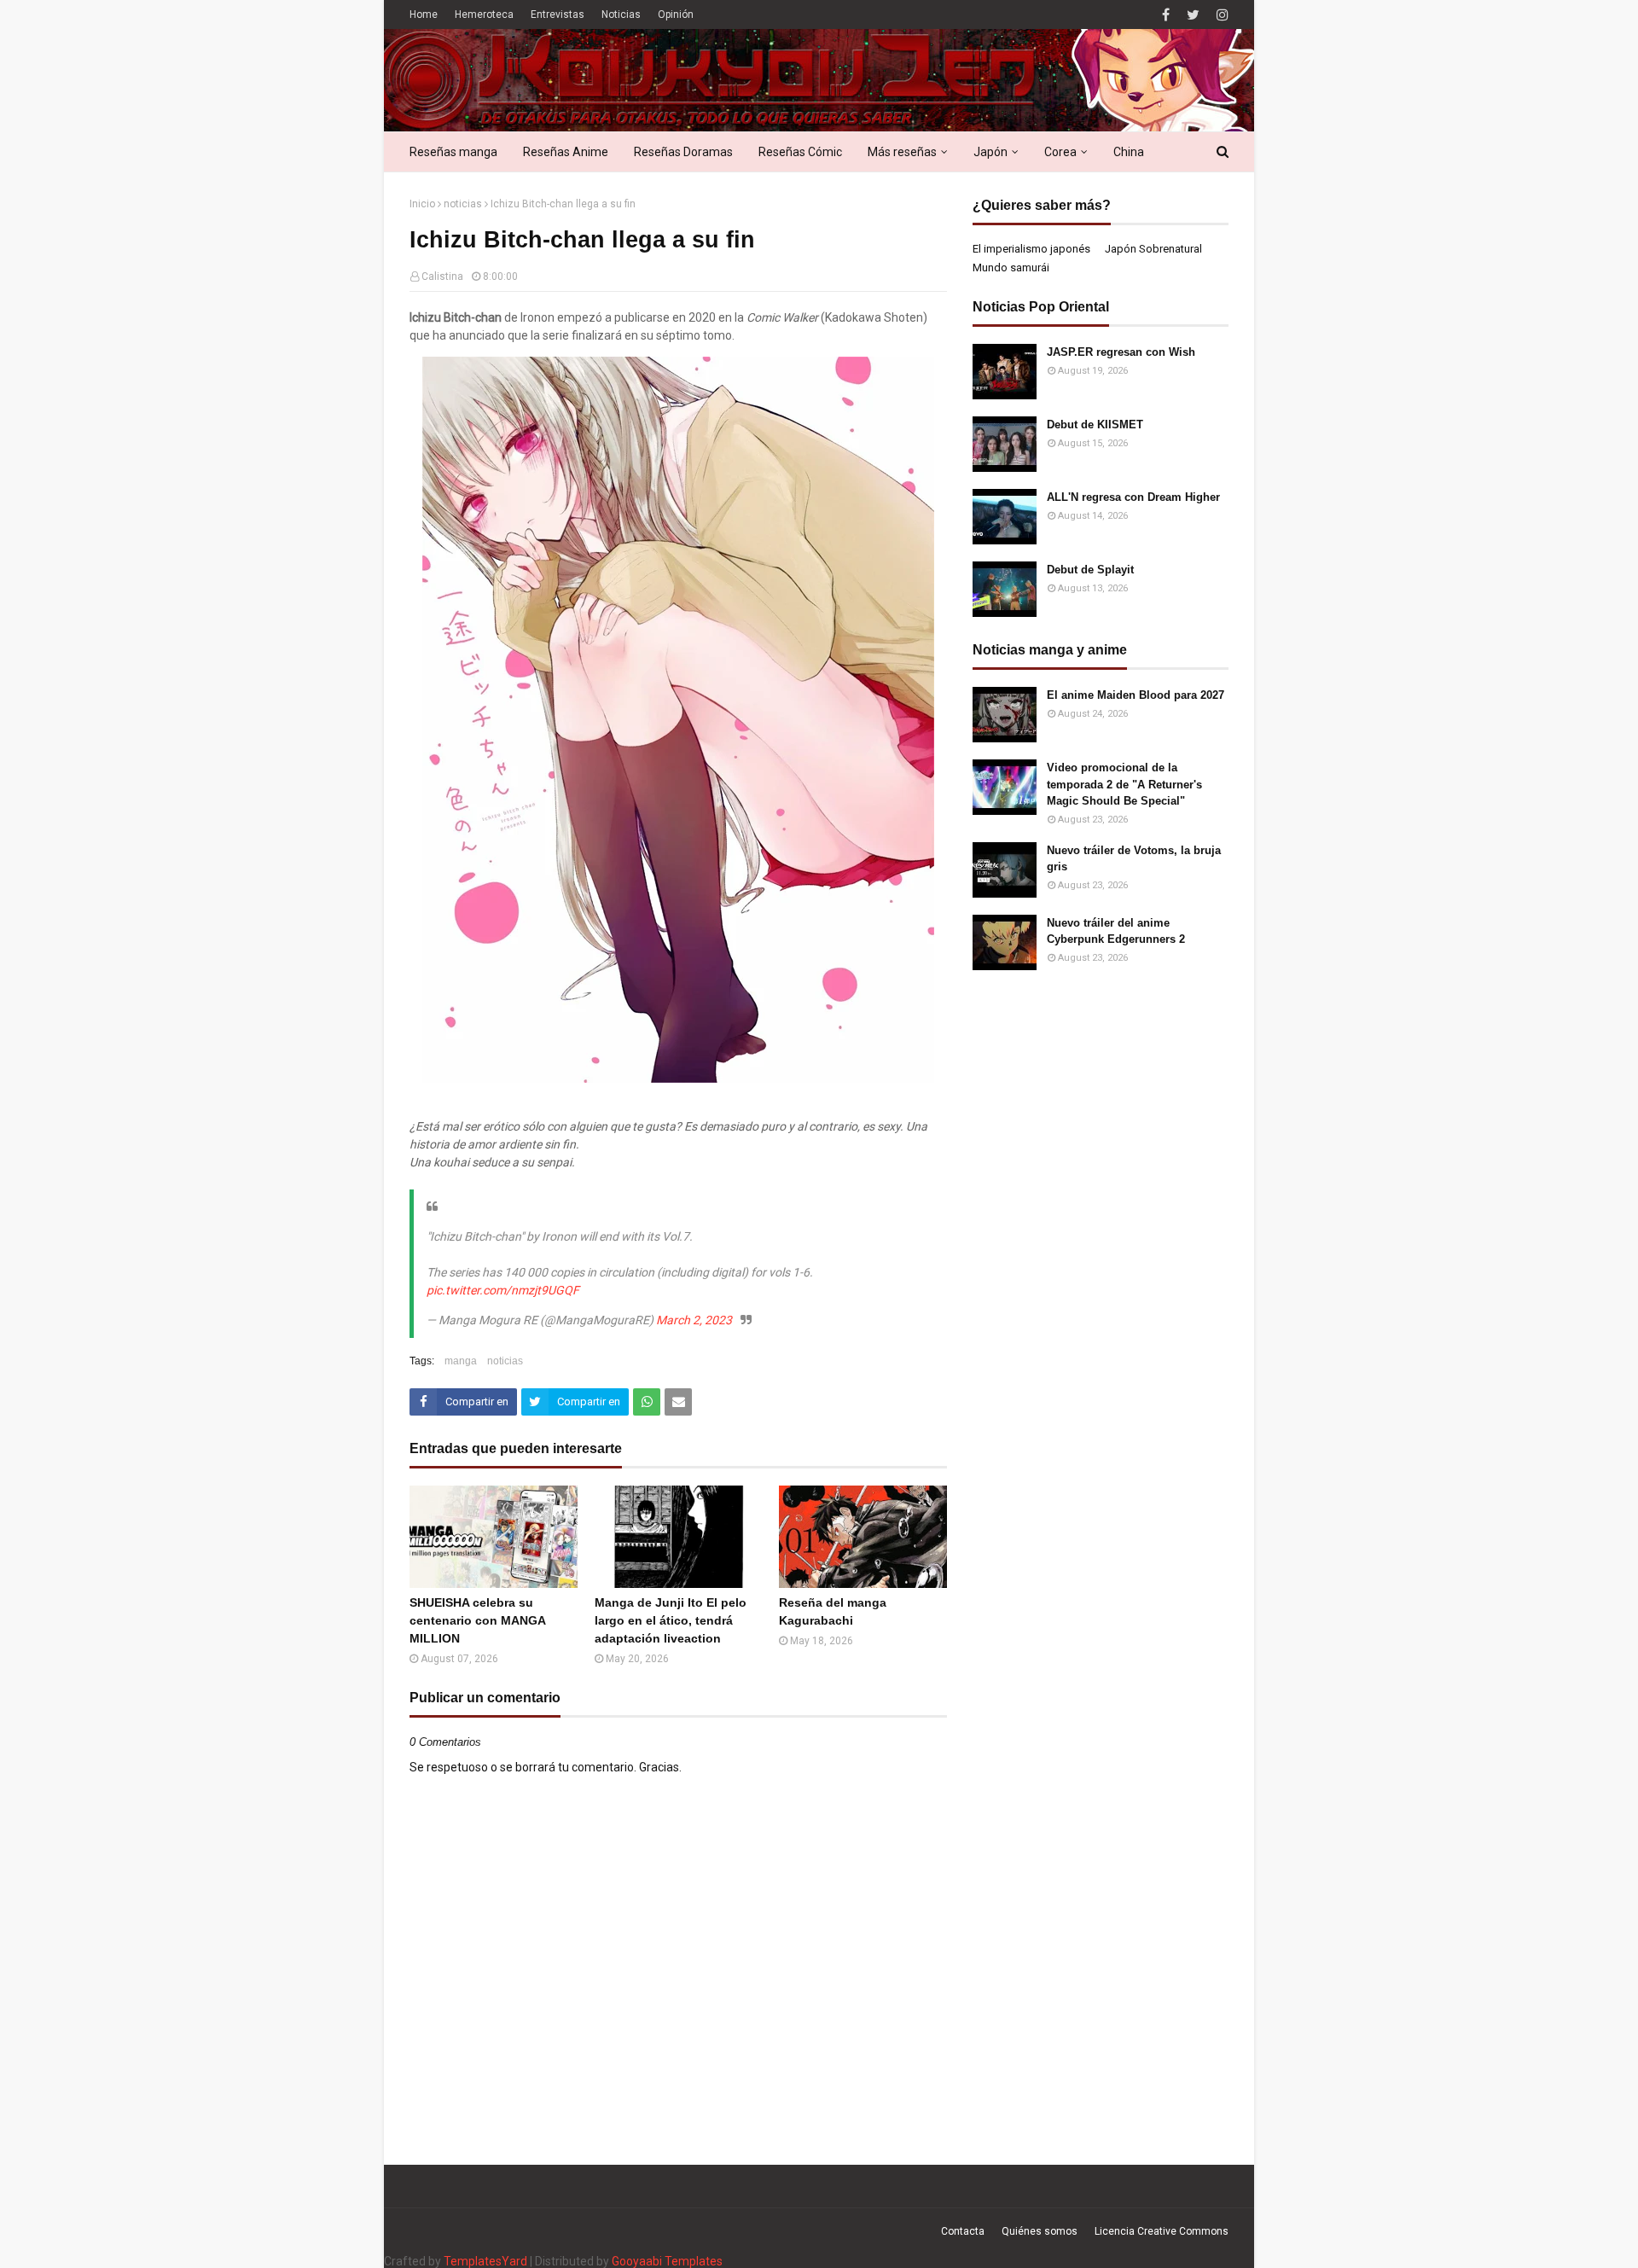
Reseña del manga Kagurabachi (833, 1611)
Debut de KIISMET (1095, 425)
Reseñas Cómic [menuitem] (800, 152)
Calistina (442, 276)
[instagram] (1220, 15)
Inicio (422, 204)
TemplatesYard (485, 2261)
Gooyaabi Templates (667, 2261)
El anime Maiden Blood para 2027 (1136, 695)
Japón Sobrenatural (1153, 249)
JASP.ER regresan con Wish (1121, 352)
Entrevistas (558, 15)
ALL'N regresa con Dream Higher (1133, 497)
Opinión (676, 15)
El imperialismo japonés (1031, 249)
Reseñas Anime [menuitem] (566, 152)
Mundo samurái (1011, 268)
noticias (463, 204)
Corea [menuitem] (1060, 152)
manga (461, 1361)
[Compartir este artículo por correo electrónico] (678, 1402)
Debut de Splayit (1090, 570)
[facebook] (1166, 15)
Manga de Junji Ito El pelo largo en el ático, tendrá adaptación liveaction (671, 1620)
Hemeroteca (484, 15)
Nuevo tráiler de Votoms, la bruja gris (1134, 859)
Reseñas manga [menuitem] (453, 152)
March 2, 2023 (694, 1320)
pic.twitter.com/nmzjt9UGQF (503, 1290)
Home (424, 15)
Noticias (621, 15)
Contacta (963, 2231)
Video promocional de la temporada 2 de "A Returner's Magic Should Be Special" (1124, 784)
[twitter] (1193, 15)
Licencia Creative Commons (1162, 2231)
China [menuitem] (1129, 152)
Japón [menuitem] (990, 152)
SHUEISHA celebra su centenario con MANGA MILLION (477, 1620)
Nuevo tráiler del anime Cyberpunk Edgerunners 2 (1116, 931)
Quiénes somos (1040, 2231)
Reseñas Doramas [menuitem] (683, 152)
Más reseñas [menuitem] (902, 152)
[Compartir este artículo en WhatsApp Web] (647, 1402)
